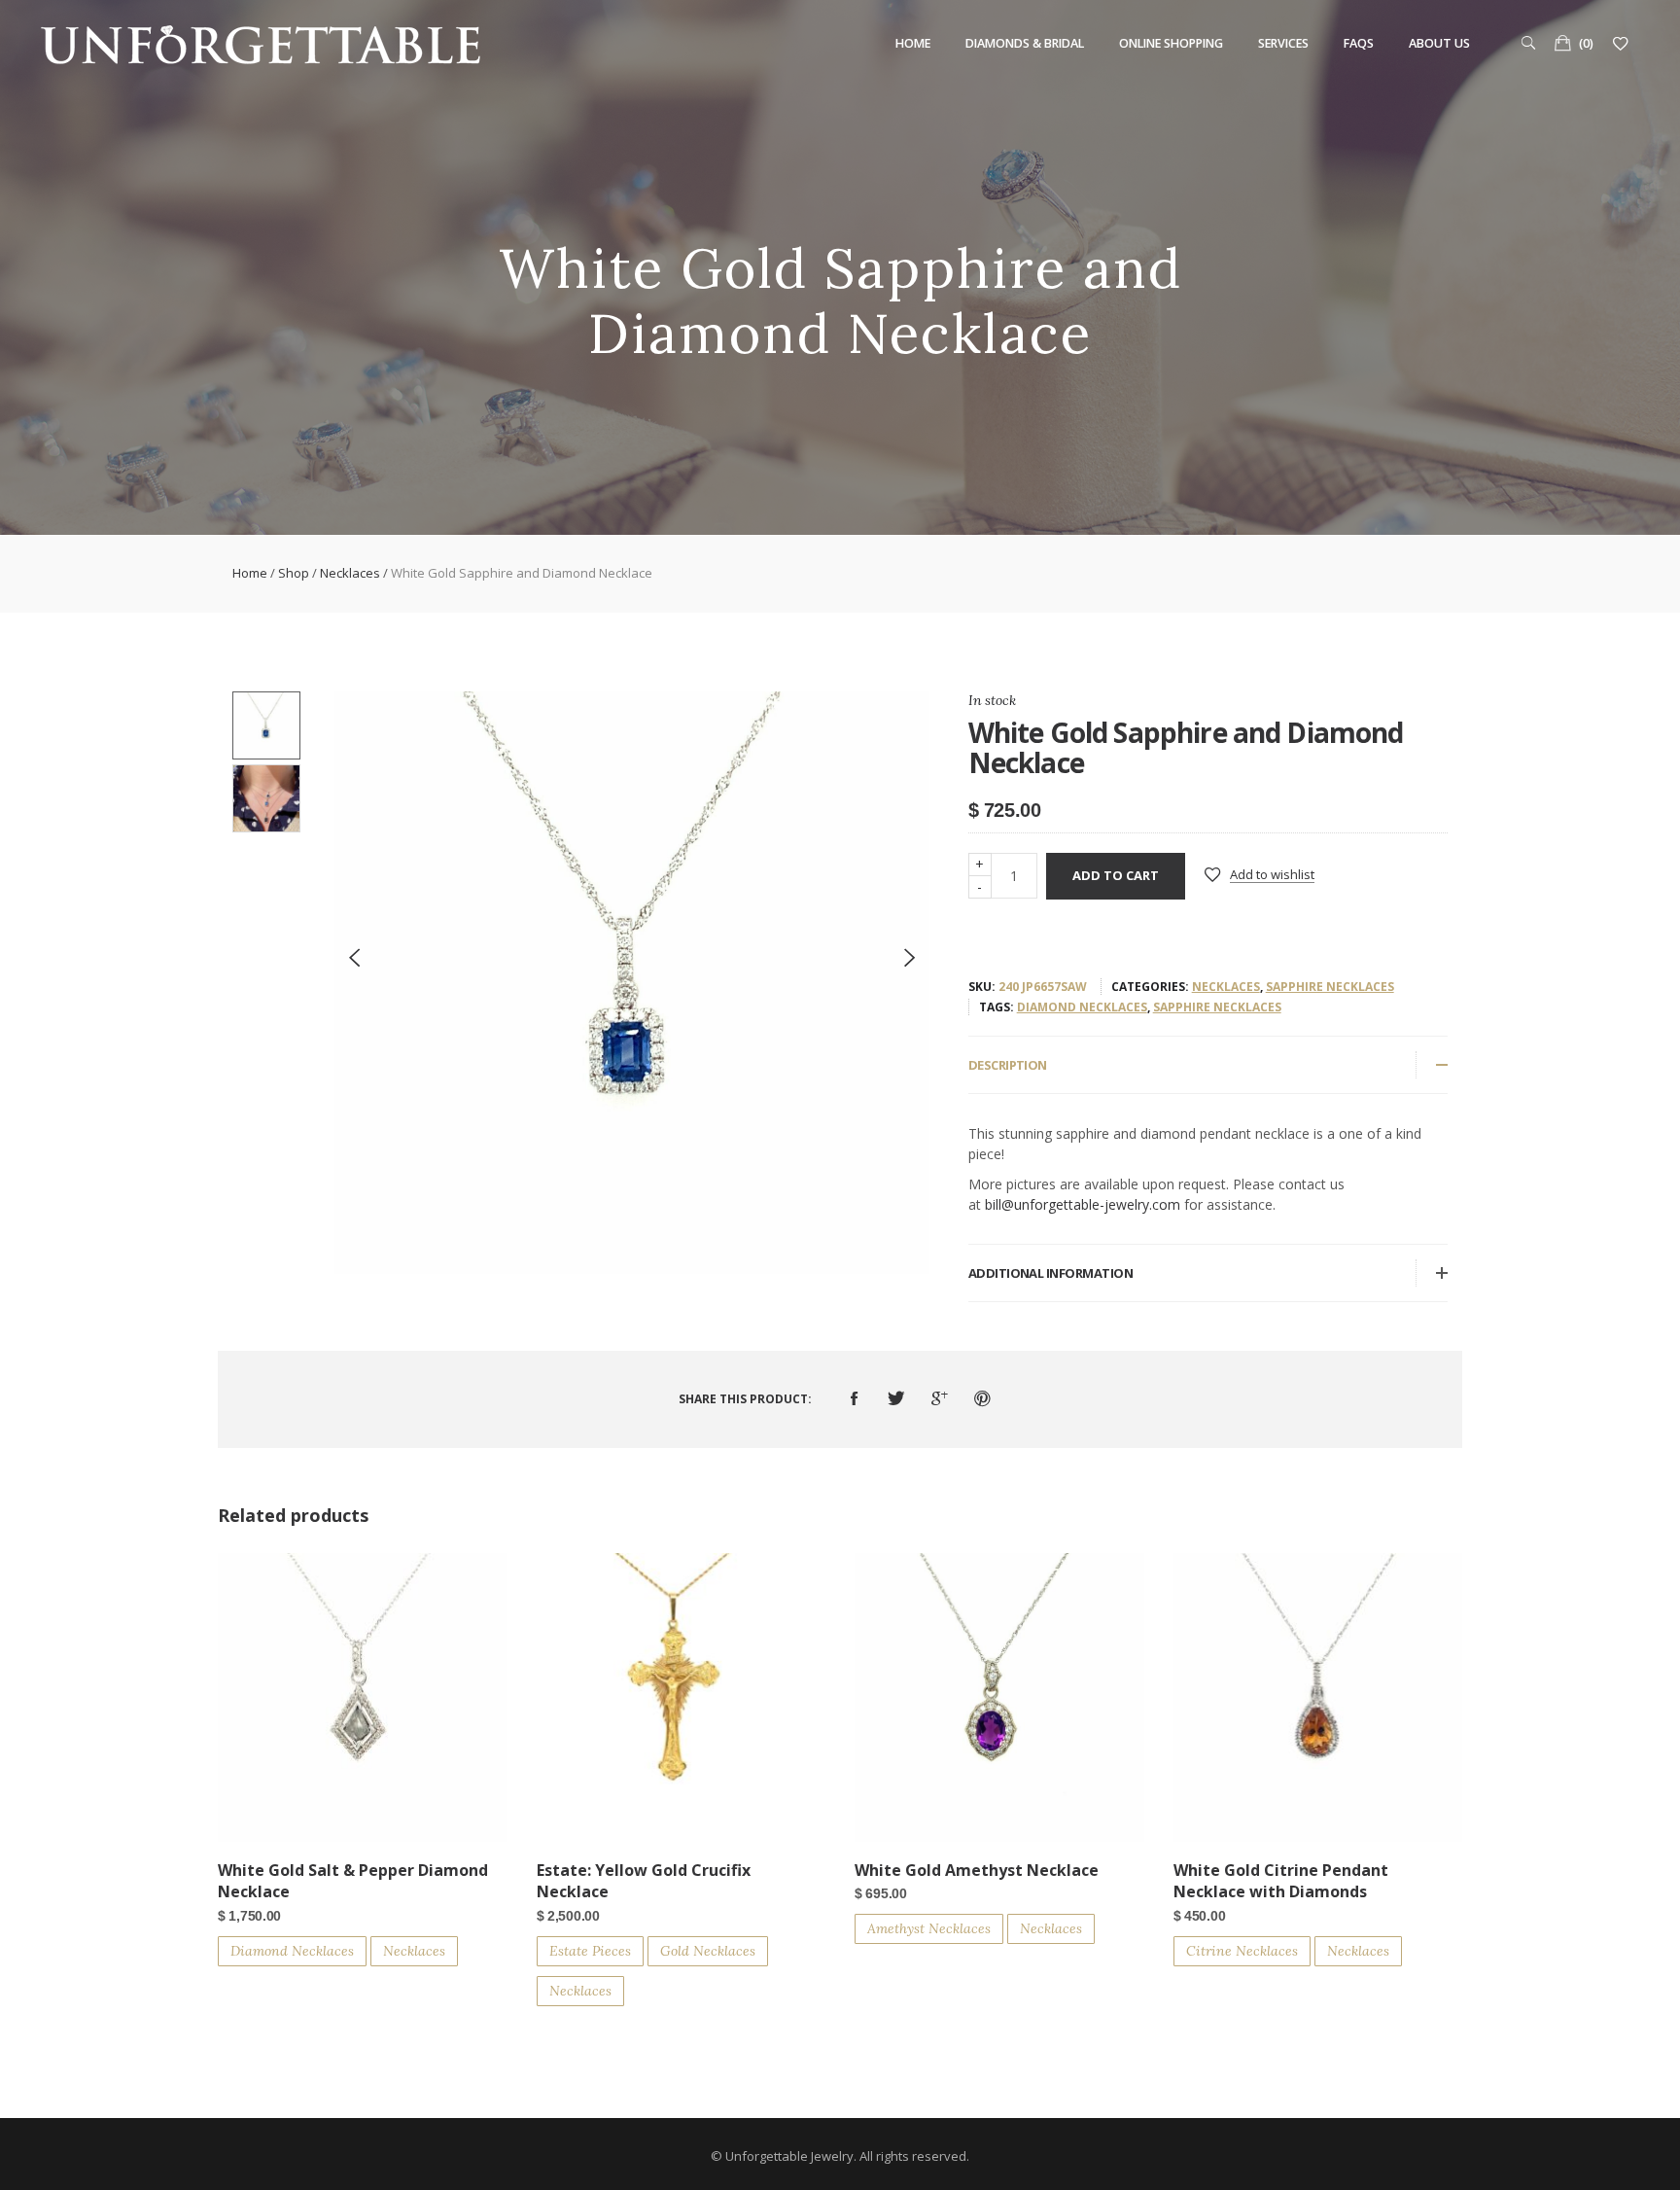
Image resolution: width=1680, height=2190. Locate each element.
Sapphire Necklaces (1330, 987)
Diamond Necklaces (1082, 1007)
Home (913, 43)
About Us (1439, 43)
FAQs (1359, 43)
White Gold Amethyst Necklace (977, 1870)
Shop (294, 573)
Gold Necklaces (708, 1951)
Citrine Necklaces (1242, 1951)
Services (1283, 43)
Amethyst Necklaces (929, 1928)
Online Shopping (1171, 43)
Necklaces (350, 573)
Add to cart (1116, 875)
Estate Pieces (590, 1951)
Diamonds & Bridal (1025, 43)
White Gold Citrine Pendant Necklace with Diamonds (1281, 1881)
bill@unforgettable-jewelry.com (1083, 1204)
